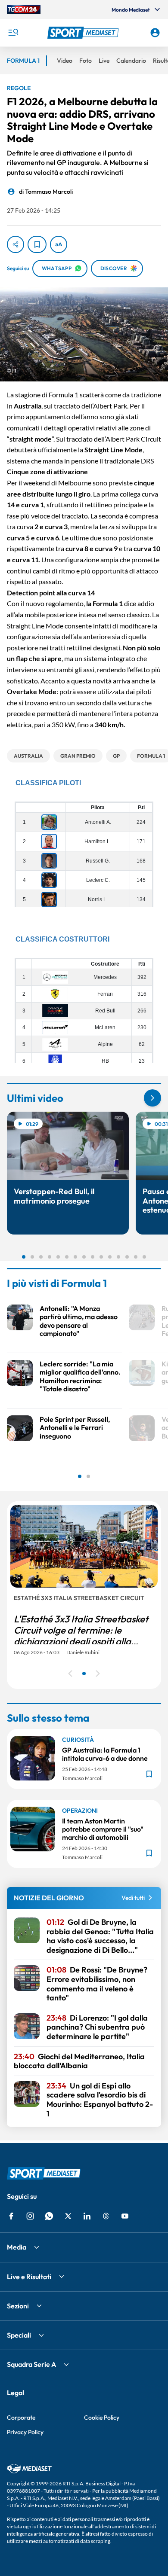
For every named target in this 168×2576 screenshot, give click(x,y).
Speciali (19, 2335)
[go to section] (152, 1098)
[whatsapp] (49, 2216)
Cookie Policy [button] (102, 2417)
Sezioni (18, 2306)
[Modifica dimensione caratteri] (59, 244)
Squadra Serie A (31, 2364)
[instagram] (30, 2216)
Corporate (21, 2417)
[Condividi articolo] (16, 244)
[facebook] (11, 2216)
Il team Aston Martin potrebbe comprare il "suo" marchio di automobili (103, 1829)
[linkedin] (87, 2216)
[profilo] (155, 33)
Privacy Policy (25, 2432)
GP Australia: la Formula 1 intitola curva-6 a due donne (105, 1754)
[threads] (106, 2216)
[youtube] (125, 2216)
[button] (84, 33)
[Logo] (84, 33)
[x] (68, 2216)
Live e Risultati (29, 2277)
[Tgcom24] (24, 9)
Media (17, 2247)
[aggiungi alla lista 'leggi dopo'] (37, 244)
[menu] (13, 33)
